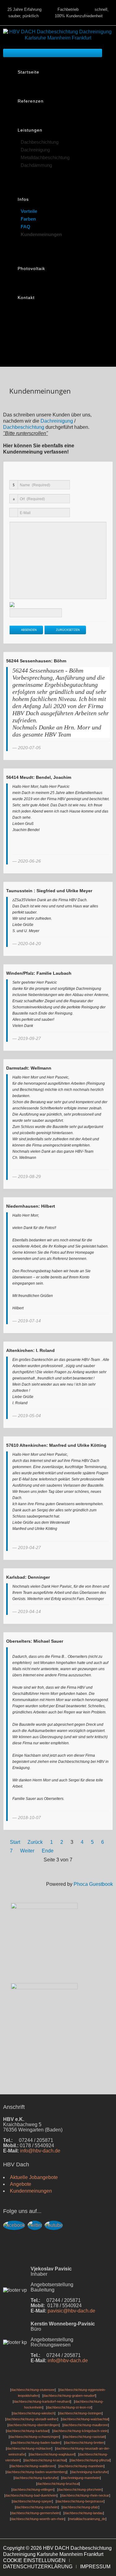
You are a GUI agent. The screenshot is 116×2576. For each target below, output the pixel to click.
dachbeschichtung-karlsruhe (36, 2478)
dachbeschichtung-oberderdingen (34, 2425)
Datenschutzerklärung (38, 2567)
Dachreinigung (35, 149)
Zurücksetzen (67, 630)
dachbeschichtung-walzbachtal (85, 2419)
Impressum (95, 2567)
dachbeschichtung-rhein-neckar (85, 2495)
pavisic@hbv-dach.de (71, 2311)
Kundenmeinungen (41, 234)
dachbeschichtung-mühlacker (29, 2448)
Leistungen (30, 130)
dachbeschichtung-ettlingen (33, 2489)
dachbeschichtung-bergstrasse (80, 2501)
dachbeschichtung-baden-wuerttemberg (37, 2472)
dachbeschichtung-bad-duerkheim (31, 2495)
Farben (28, 219)
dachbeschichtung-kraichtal (45, 2460)
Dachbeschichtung (40, 142)
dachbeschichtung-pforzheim (80, 2489)
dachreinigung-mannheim (81, 2478)
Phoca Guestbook (93, 1884)
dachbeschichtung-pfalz (80, 2507)
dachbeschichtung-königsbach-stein (80, 2431)
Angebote (21, 2184)
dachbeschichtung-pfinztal (90, 2460)
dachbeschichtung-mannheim (82, 2466)
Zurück (35, 1842)
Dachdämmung (36, 165)
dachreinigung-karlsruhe (89, 2472)
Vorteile (29, 211)
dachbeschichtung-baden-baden (36, 2443)
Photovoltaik (31, 268)
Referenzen (31, 101)
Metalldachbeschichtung (45, 157)
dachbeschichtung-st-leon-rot (69, 2407)
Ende (48, 1851)
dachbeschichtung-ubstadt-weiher (32, 2419)
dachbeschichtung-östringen (80, 2413)
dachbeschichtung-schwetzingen (34, 2437)
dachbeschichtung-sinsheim (37, 2507)
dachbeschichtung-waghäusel (52, 2454)
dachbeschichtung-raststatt (84, 2437)
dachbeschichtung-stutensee (33, 2390)
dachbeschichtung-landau (84, 2513)
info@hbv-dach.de (40, 2151)
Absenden (28, 630)
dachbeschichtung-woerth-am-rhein (38, 2519)
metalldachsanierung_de (87, 2519)
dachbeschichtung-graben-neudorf (69, 2396)
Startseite (28, 72)
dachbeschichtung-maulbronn (86, 2425)
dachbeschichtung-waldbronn (33, 2466)
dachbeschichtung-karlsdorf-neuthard (42, 2401)
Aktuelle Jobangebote (34, 2177)
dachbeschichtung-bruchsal (58, 2484)
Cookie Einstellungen (34, 2560)
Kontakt (26, 298)
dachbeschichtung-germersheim (35, 2513)
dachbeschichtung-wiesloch (34, 2413)
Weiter (27, 1851)
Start (15, 1842)
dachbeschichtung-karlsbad (28, 2431)
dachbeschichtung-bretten (85, 2443)
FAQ (26, 226)
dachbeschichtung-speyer (32, 2501)
